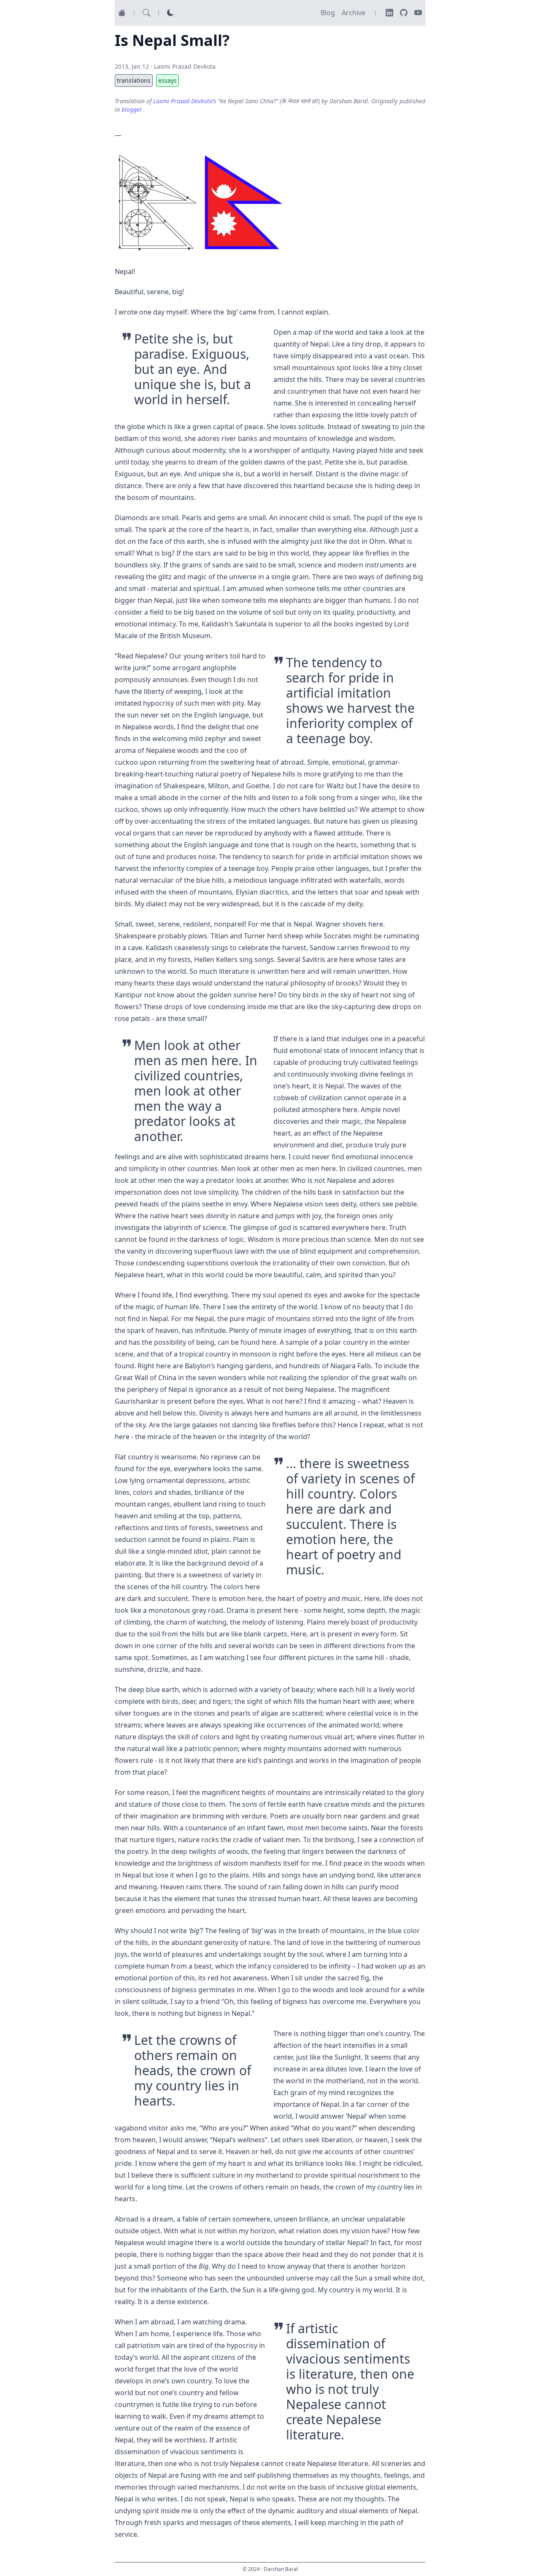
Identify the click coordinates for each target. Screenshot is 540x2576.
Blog (328, 13)
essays (167, 80)
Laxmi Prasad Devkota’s (185, 101)
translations (134, 80)
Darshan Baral (281, 2569)
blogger (132, 109)
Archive (354, 13)
